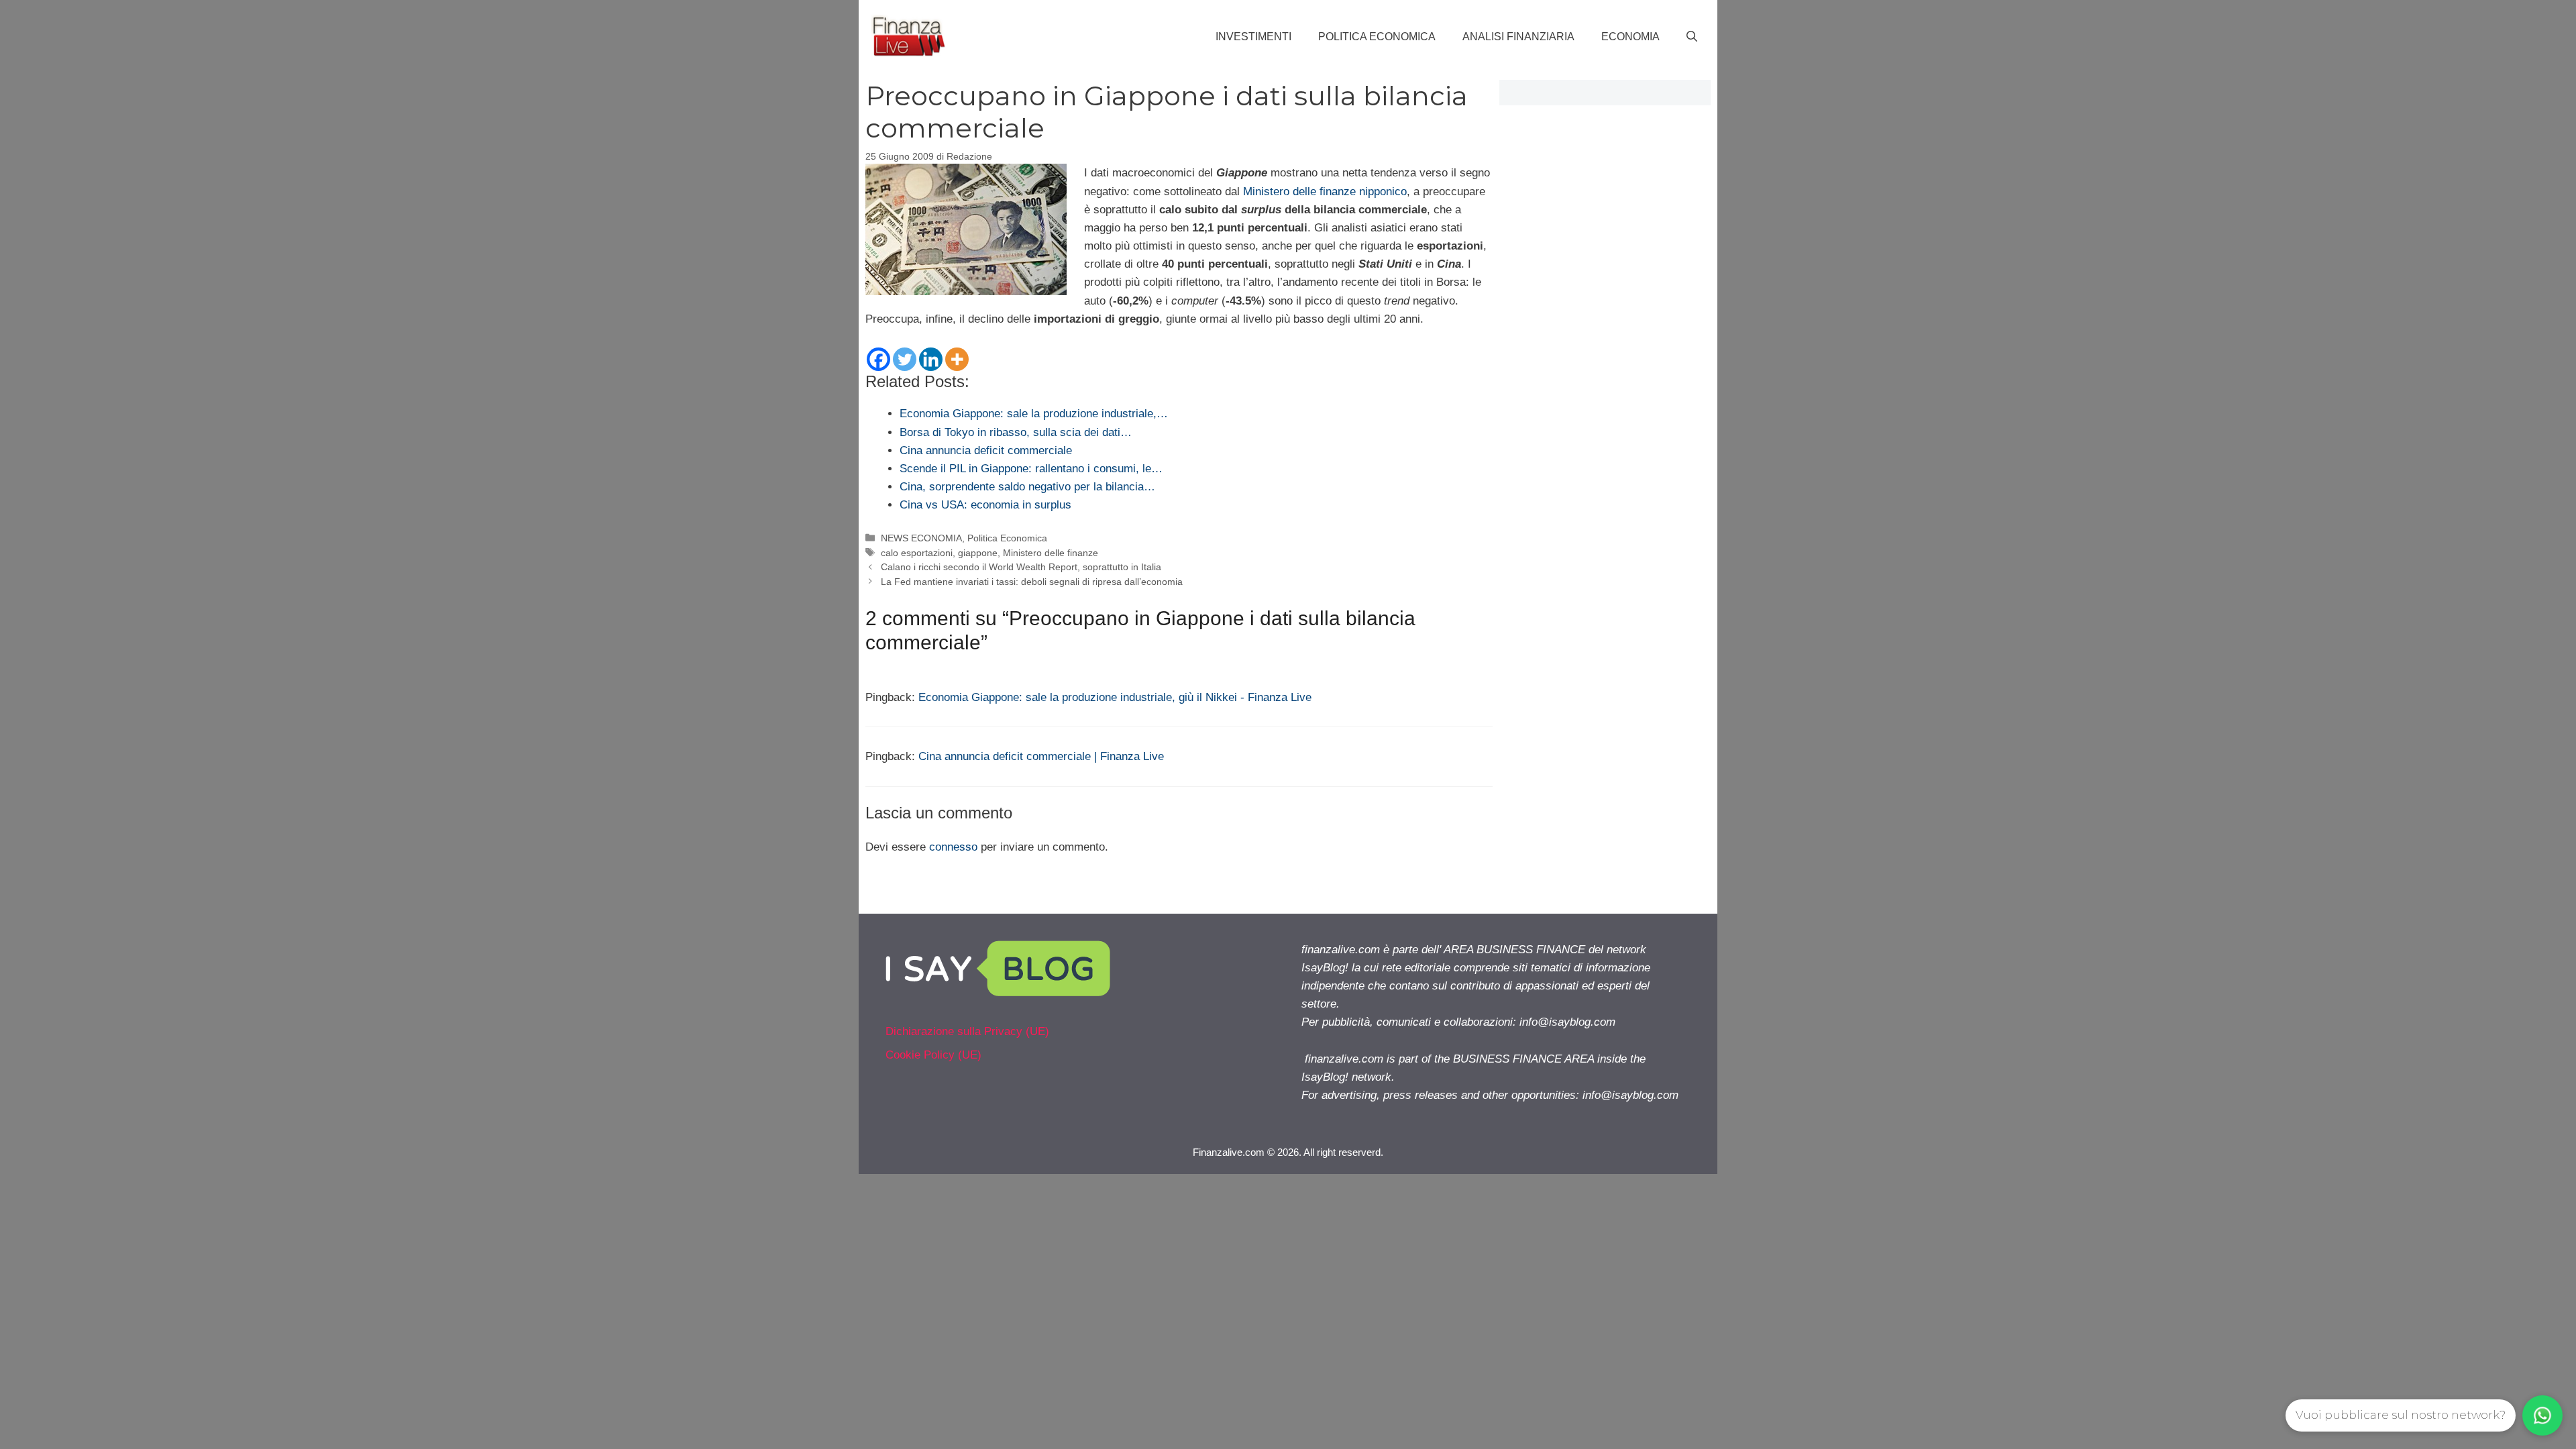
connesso (953, 847)
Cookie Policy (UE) (933, 1055)
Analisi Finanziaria (1518, 37)
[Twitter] (905, 359)
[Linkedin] (931, 359)
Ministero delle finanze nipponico (1325, 192)
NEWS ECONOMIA (921, 538)
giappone (978, 553)
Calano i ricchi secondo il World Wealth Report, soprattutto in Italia (1021, 567)
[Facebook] (878, 359)
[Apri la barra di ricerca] (1692, 37)
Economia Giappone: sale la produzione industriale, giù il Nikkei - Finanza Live (1115, 697)
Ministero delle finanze (1051, 553)
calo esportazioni (917, 553)
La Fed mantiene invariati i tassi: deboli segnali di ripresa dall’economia (1032, 582)
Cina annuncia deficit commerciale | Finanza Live (1041, 756)
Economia (1630, 37)
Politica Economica (1377, 37)
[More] (957, 359)
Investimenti (1253, 37)
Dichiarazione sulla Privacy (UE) (967, 1031)
